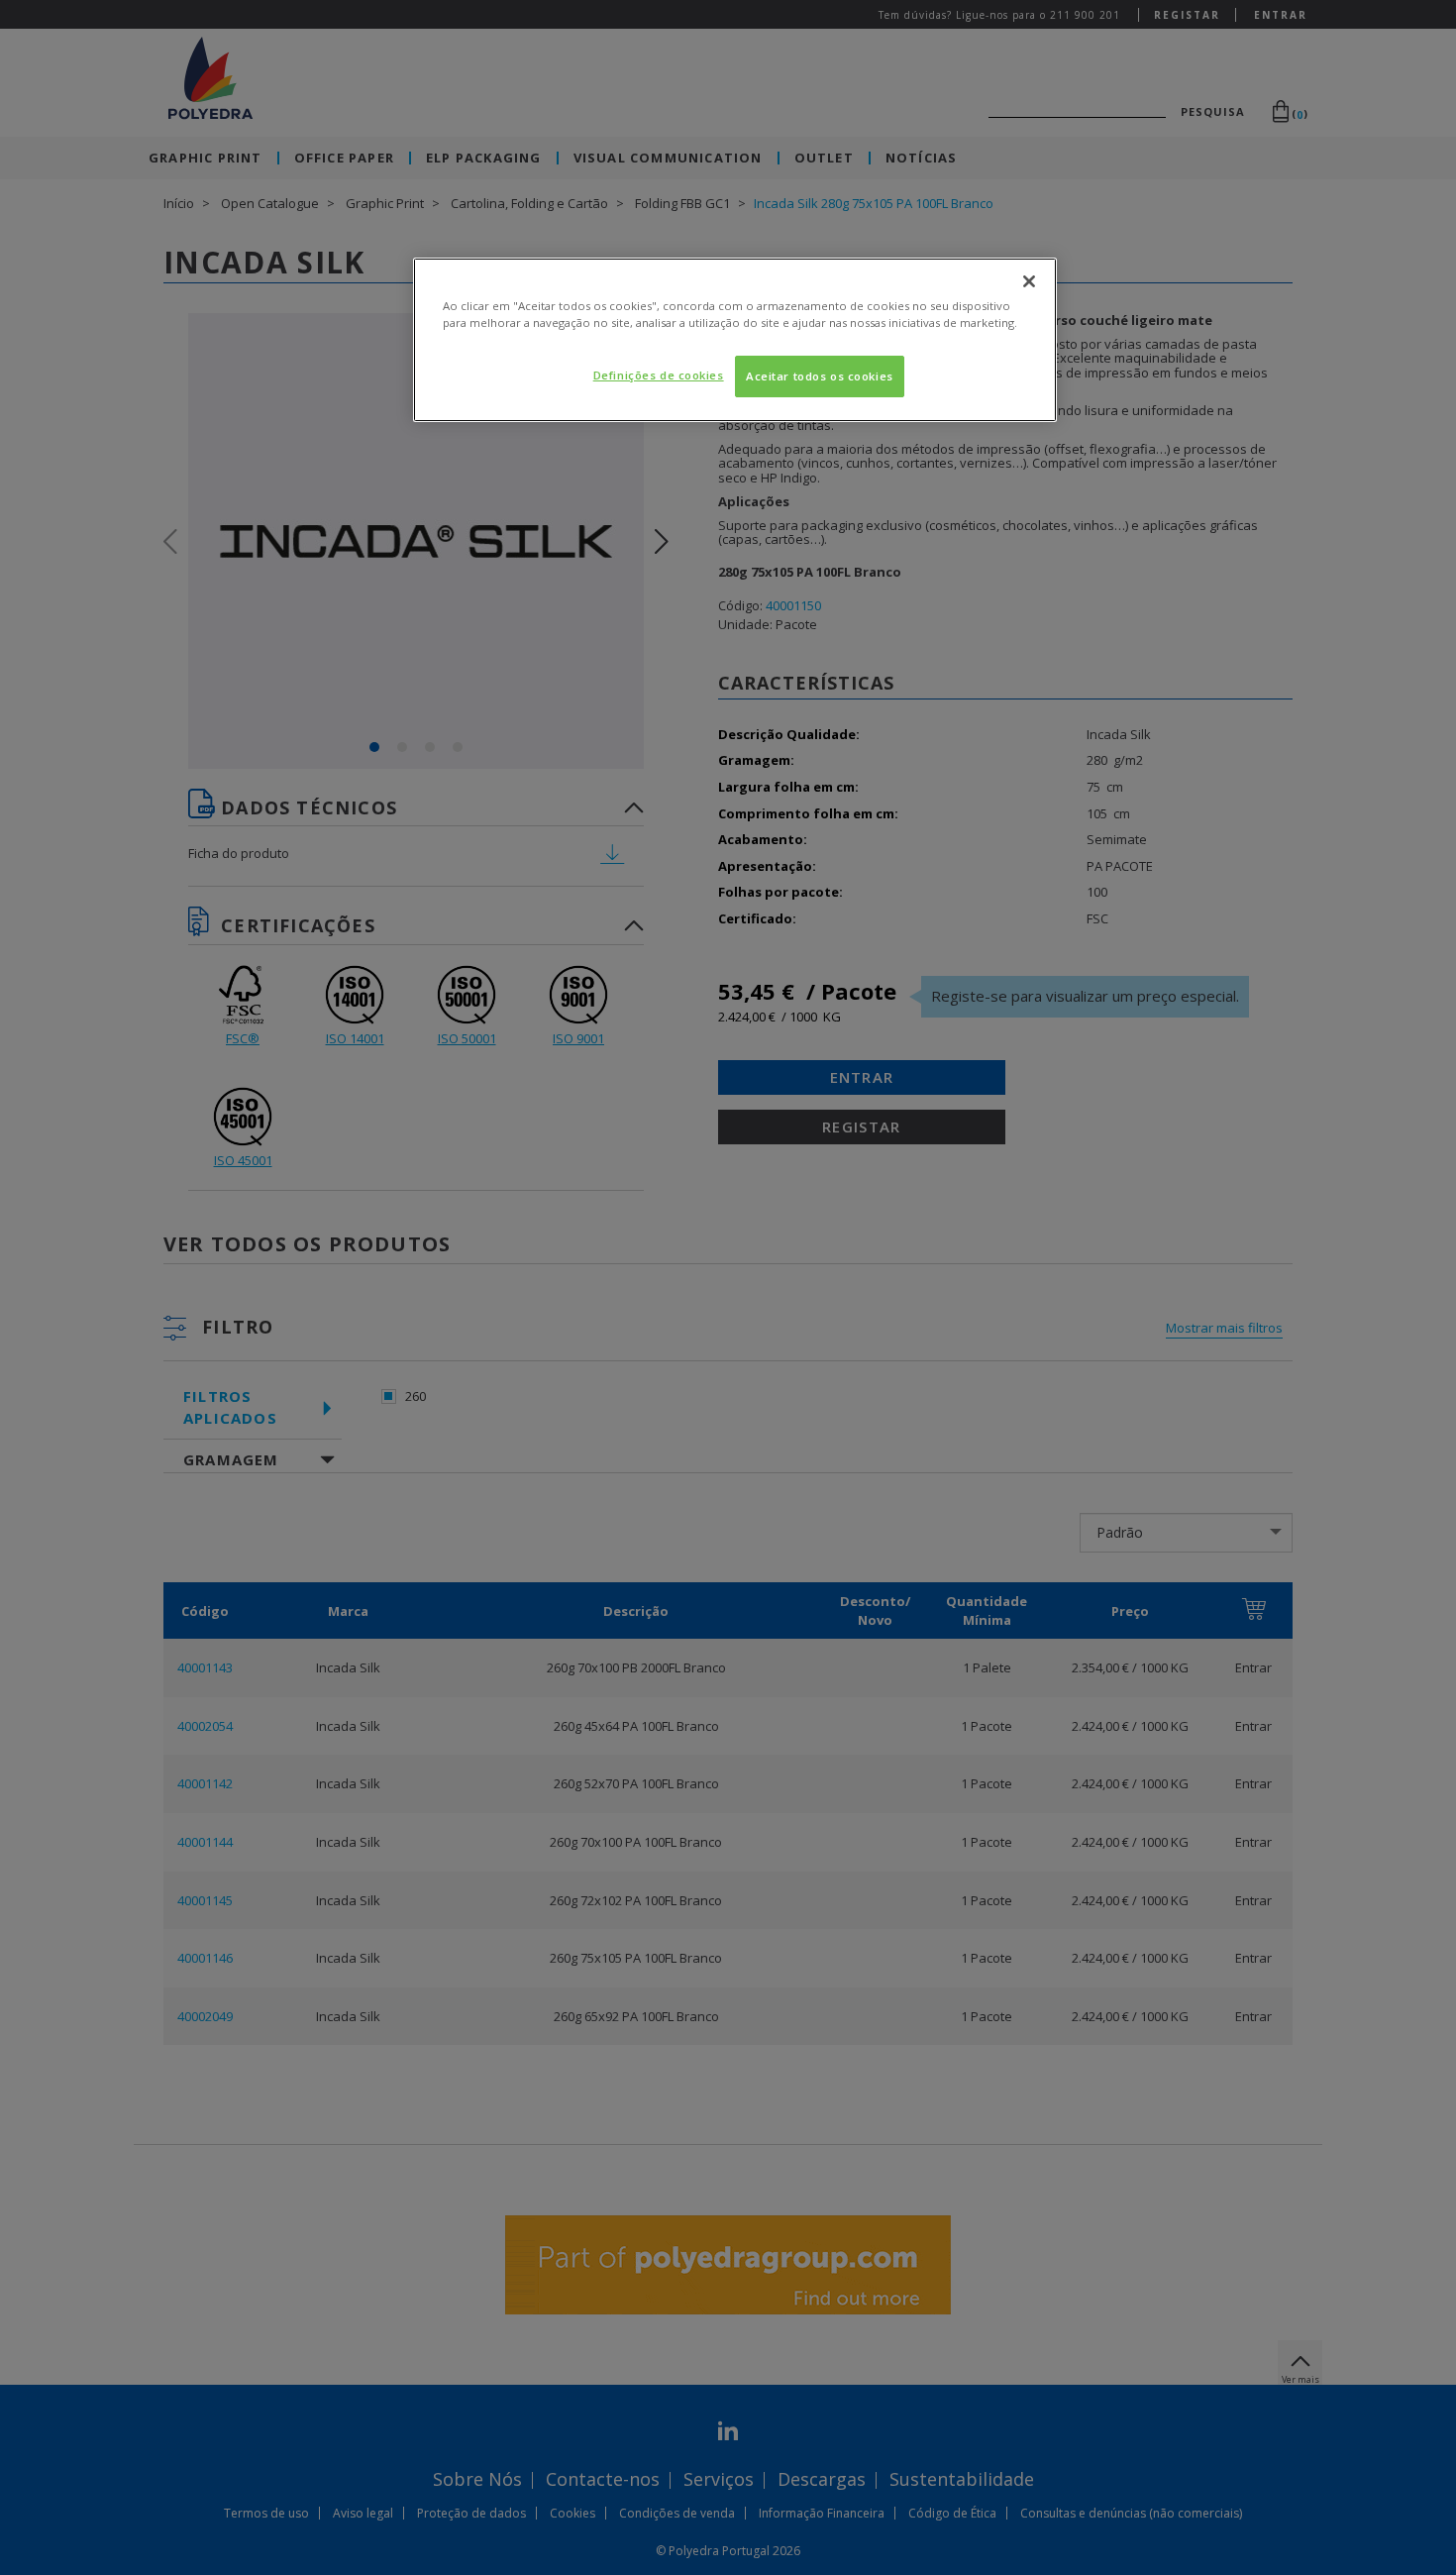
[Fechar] (1029, 281)
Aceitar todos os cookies (820, 376)
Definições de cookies (659, 375)
